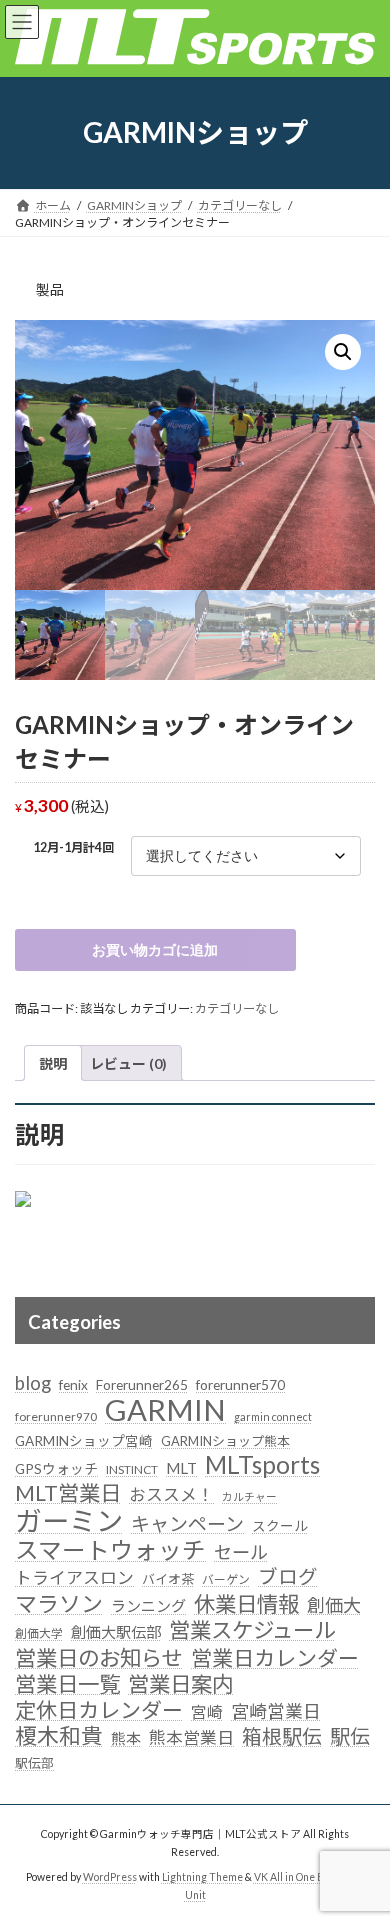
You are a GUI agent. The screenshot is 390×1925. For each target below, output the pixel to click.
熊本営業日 (191, 1737)
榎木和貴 (59, 1737)
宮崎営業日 (276, 1711)
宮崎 (207, 1712)
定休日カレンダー (99, 1710)
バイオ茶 (168, 1579)
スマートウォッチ (110, 1551)
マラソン (59, 1604)
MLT (181, 1468)
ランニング (148, 1606)
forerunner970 (56, 1416)
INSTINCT (132, 1469)
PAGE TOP (360, 1846)
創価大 (334, 1605)
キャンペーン (187, 1523)
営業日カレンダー (275, 1658)
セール (241, 1552)
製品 (50, 289)
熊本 (126, 1738)
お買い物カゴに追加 (155, 950)
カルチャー (249, 1496)
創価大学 (39, 1633)
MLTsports (262, 1465)
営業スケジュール (252, 1631)
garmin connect (273, 1416)
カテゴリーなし (237, 1008)
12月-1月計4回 (73, 847)
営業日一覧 (67, 1685)
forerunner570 (240, 1385)
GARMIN (165, 1410)
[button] (343, 352)
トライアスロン (74, 1577)
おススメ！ (171, 1494)
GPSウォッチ (56, 1469)
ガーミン (69, 1521)
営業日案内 (180, 1685)
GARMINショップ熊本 (225, 1441)
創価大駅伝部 (116, 1632)
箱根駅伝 (282, 1736)
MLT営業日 (68, 1494)
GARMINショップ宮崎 (84, 1441)
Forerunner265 (142, 1385)
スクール (280, 1526)
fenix (73, 1385)
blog (33, 1383)
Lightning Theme (202, 1877)
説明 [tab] (53, 1063)
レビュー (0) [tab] (128, 1063)
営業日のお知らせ (99, 1659)
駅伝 (350, 1736)
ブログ (288, 1576)
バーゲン (226, 1579)
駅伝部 (34, 1763)
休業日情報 (246, 1605)
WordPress (110, 1877)
